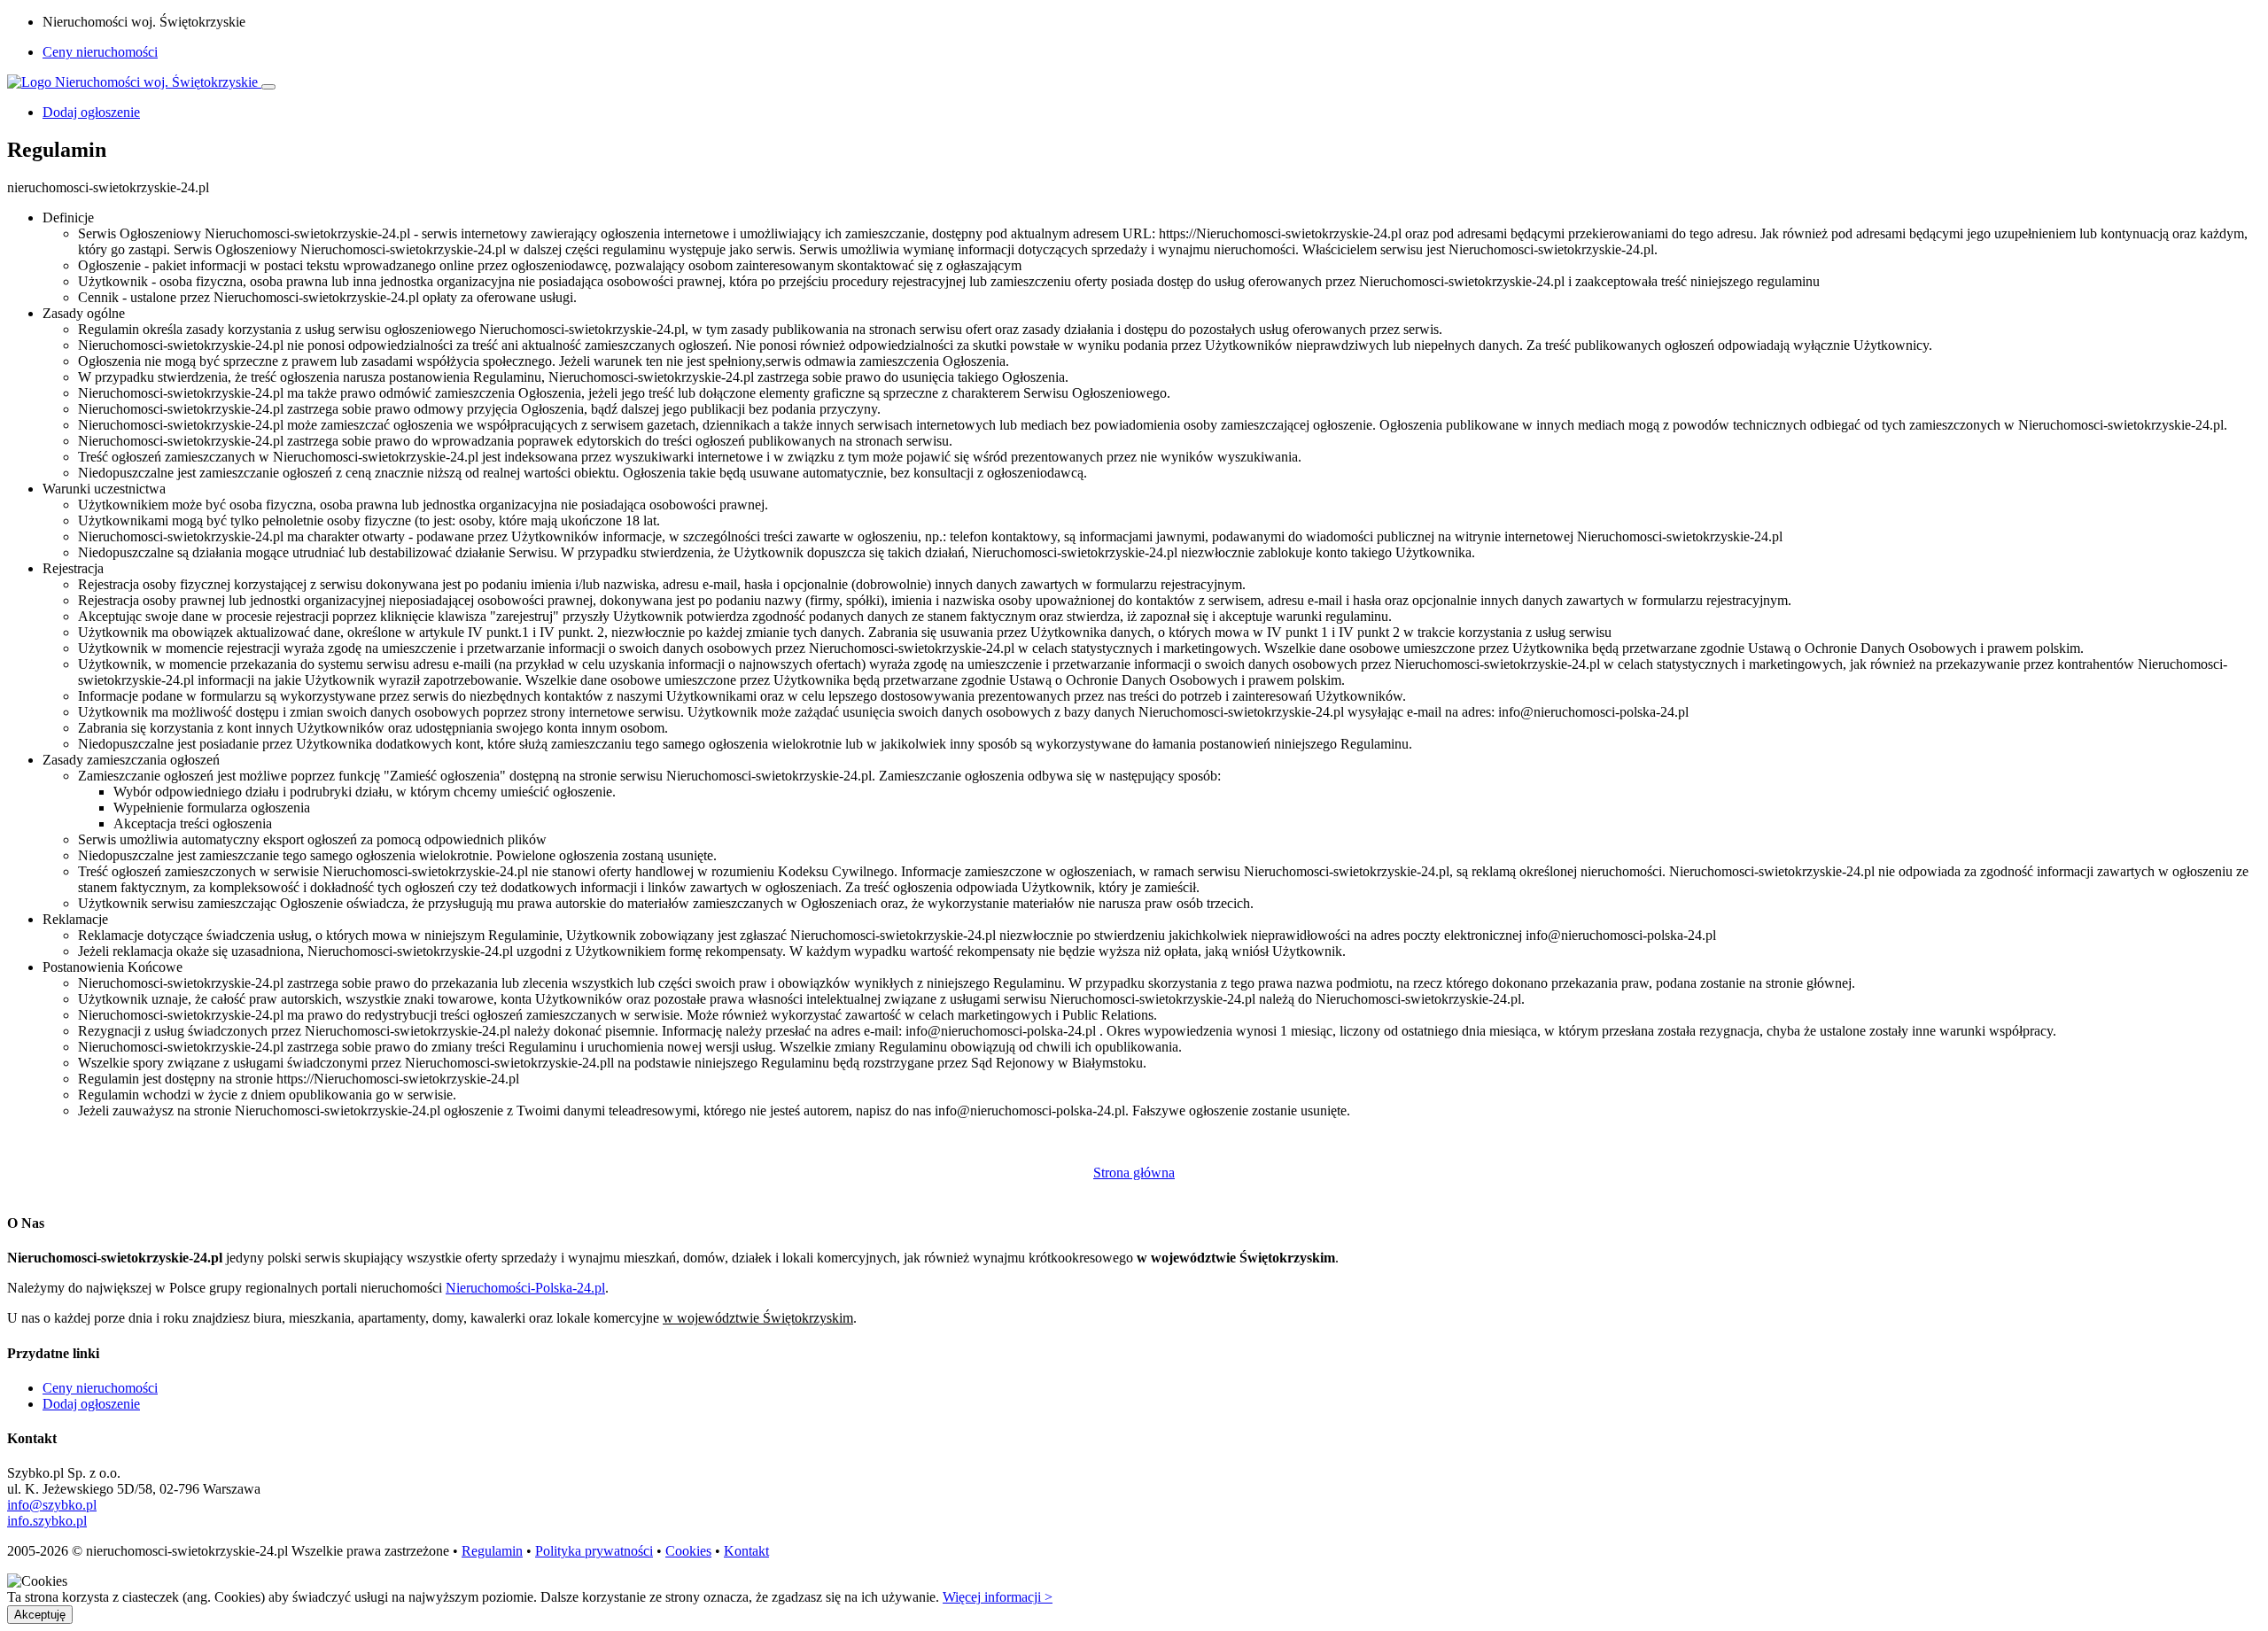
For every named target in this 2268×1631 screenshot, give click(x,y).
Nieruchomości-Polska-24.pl (525, 1288)
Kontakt (746, 1551)
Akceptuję (40, 1615)
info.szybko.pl (47, 1521)
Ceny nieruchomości (100, 52)
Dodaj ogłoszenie (91, 1404)
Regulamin (492, 1551)
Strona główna (1134, 1173)
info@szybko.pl (52, 1505)
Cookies (688, 1551)
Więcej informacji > (998, 1597)
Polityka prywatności (594, 1551)
